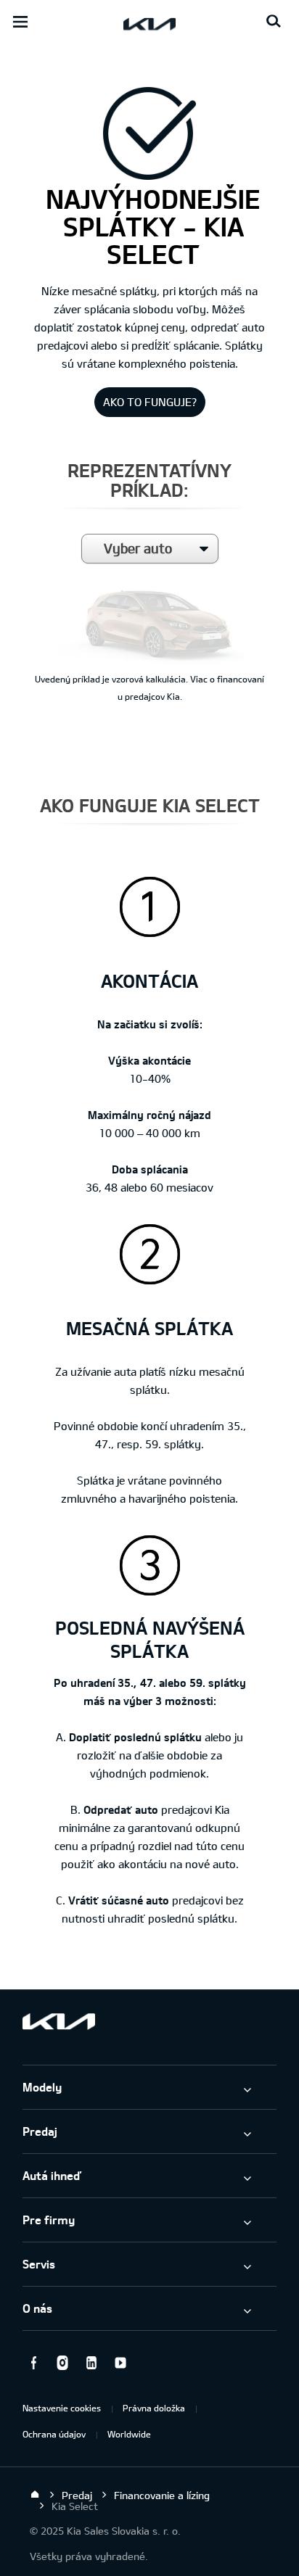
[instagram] (62, 2363)
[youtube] (120, 2363)
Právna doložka (154, 2408)
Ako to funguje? (150, 402)
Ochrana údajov (54, 2434)
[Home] (35, 2495)
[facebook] (33, 2363)
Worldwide (129, 2434)
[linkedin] (91, 2363)
